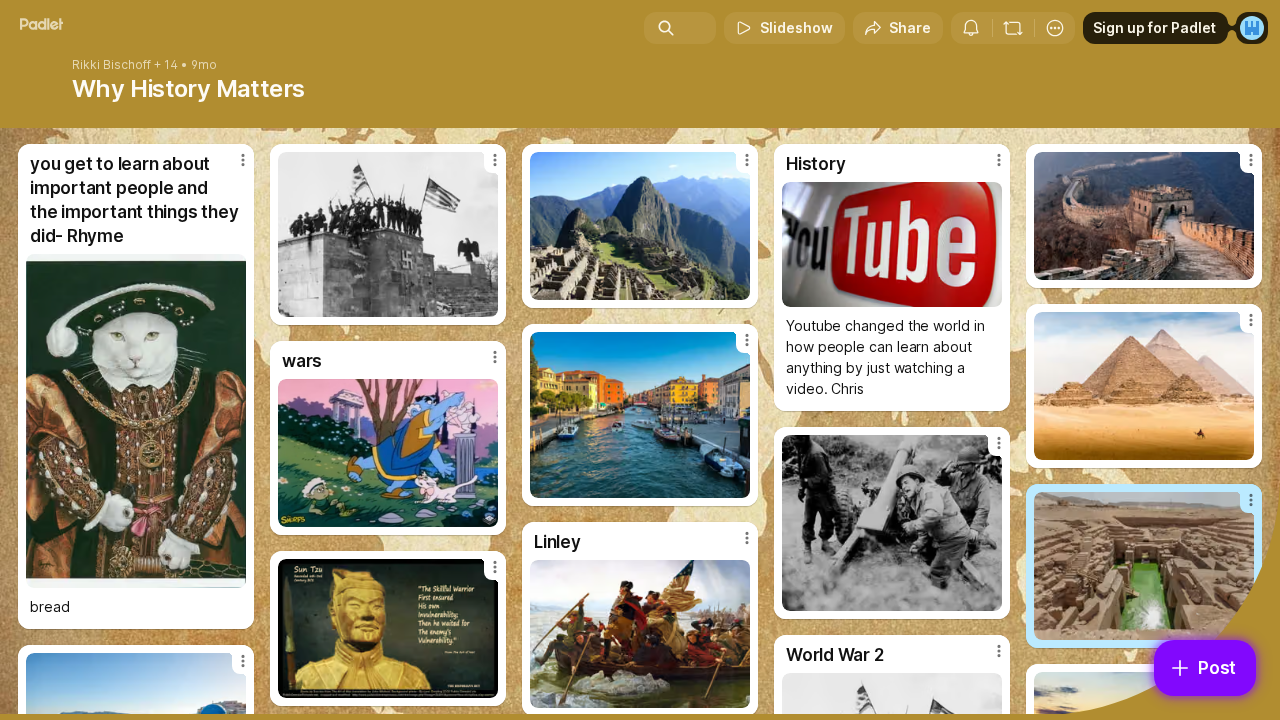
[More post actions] (243, 160)
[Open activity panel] (971, 28)
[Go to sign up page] (1252, 28)
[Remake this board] (1013, 28)
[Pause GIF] (482, 511)
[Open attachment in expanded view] (136, 421)
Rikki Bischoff (111, 65)
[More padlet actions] (1055, 28)
